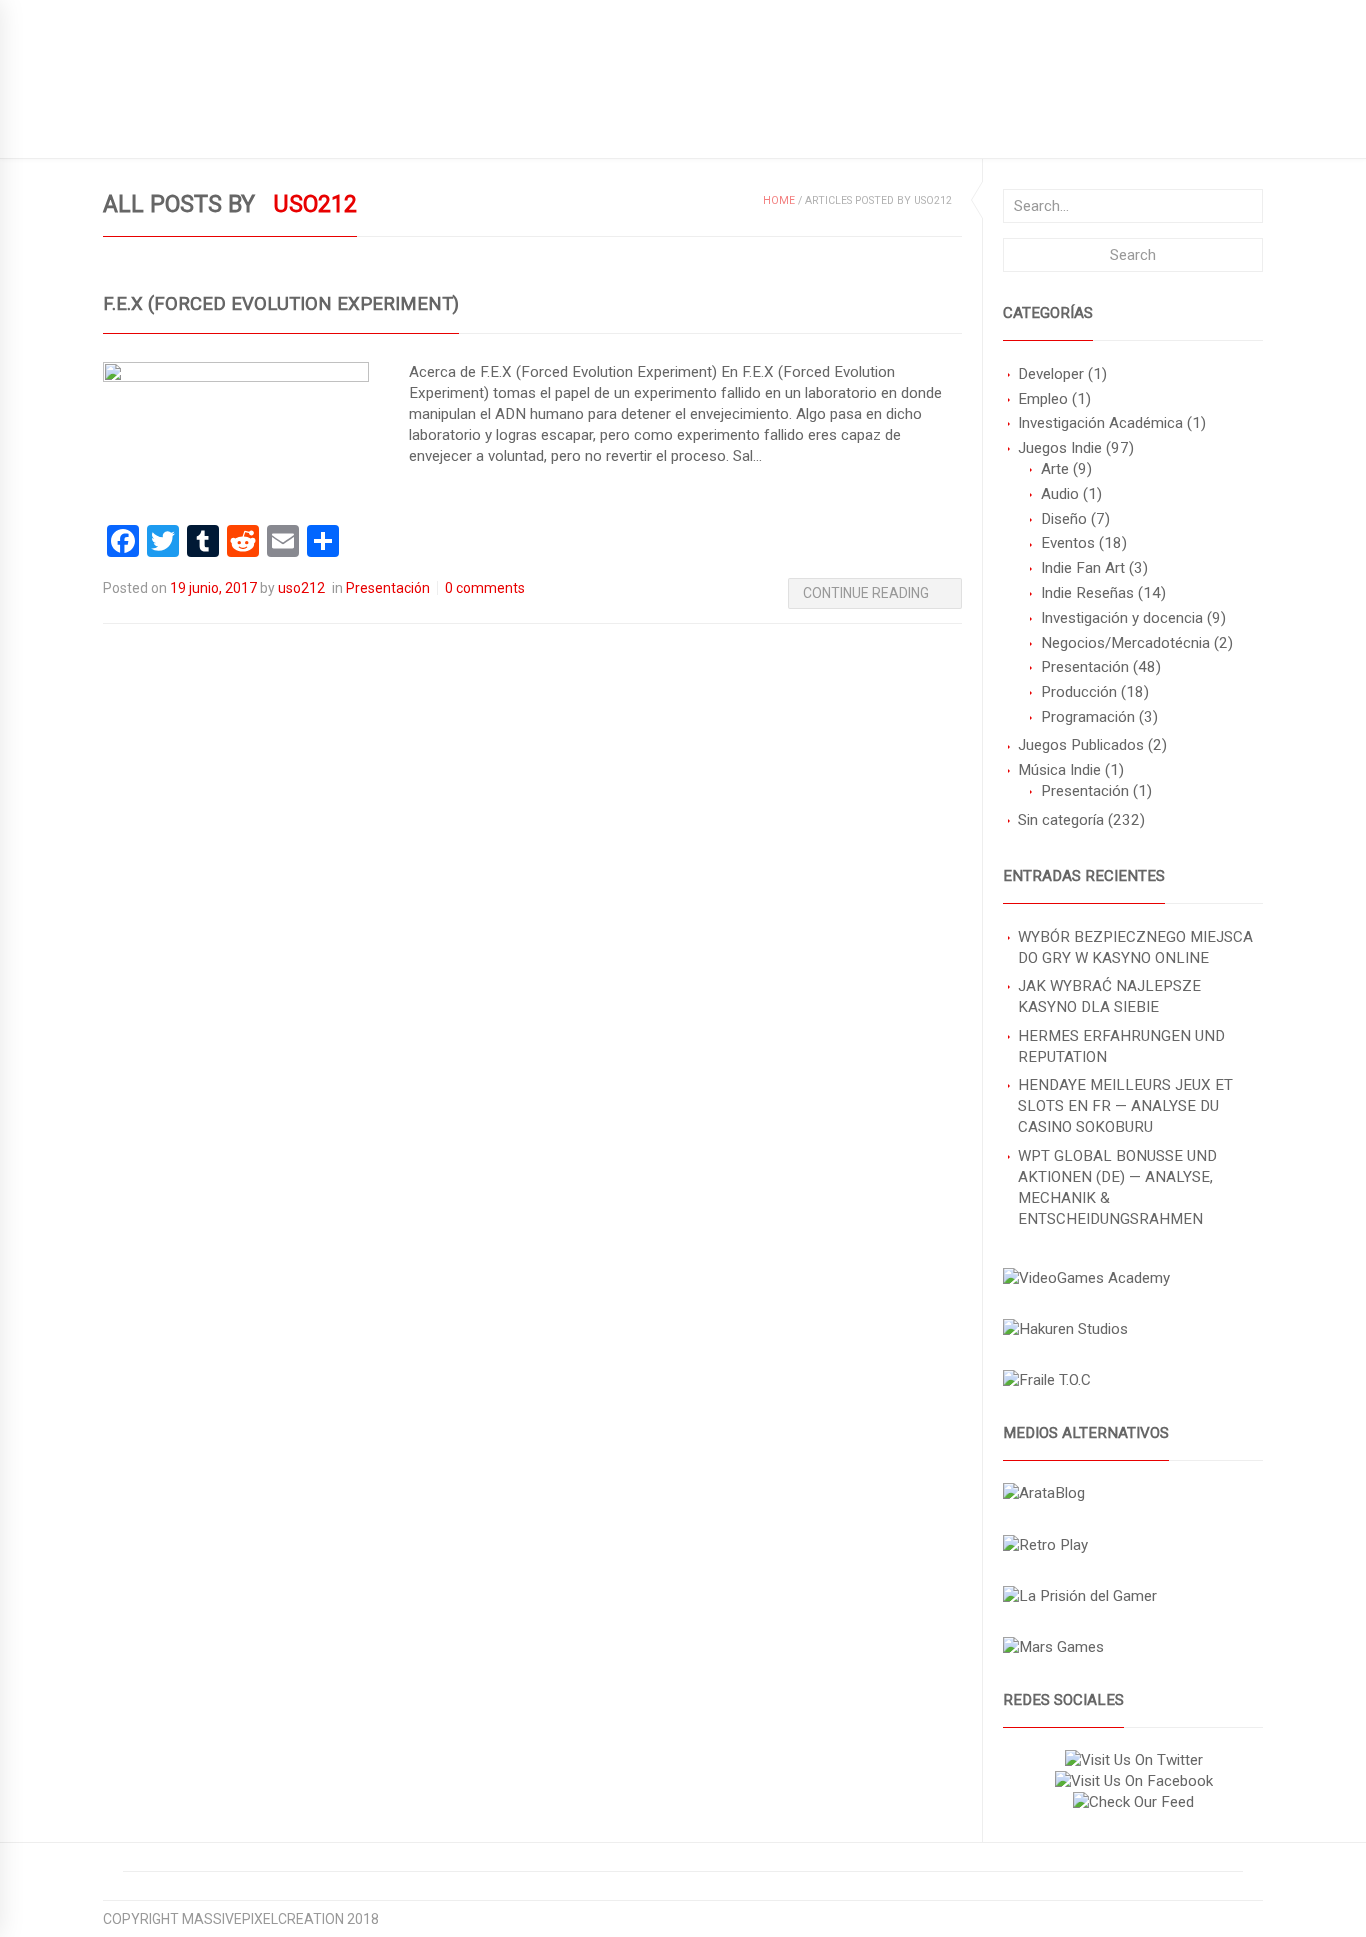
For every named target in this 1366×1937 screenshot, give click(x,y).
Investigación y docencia (1122, 618)
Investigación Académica (1100, 423)
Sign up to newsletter (185, 15)
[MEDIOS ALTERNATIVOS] (1044, 1493)
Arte (1055, 469)
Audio (1060, 494)
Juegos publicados (173, 126)
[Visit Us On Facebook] (1133, 1781)
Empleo (1043, 399)
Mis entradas (511, 126)
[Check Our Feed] (1133, 1802)
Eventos (1068, 543)
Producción (1079, 692)
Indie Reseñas (1087, 593)
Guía (283, 126)
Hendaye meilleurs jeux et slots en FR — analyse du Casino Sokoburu (1125, 1106)
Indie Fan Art (1083, 568)
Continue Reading (866, 593)
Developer (1051, 374)
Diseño (1064, 519)
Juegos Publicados (1081, 745)
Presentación (1085, 667)
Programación (1088, 717)
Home (779, 200)
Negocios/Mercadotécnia (1125, 643)
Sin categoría (1061, 820)
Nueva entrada (380, 126)
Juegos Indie (1060, 448)
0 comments (485, 588)
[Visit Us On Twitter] (1133, 1760)
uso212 (301, 588)
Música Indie (1059, 770)
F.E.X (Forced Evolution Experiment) (281, 304)
